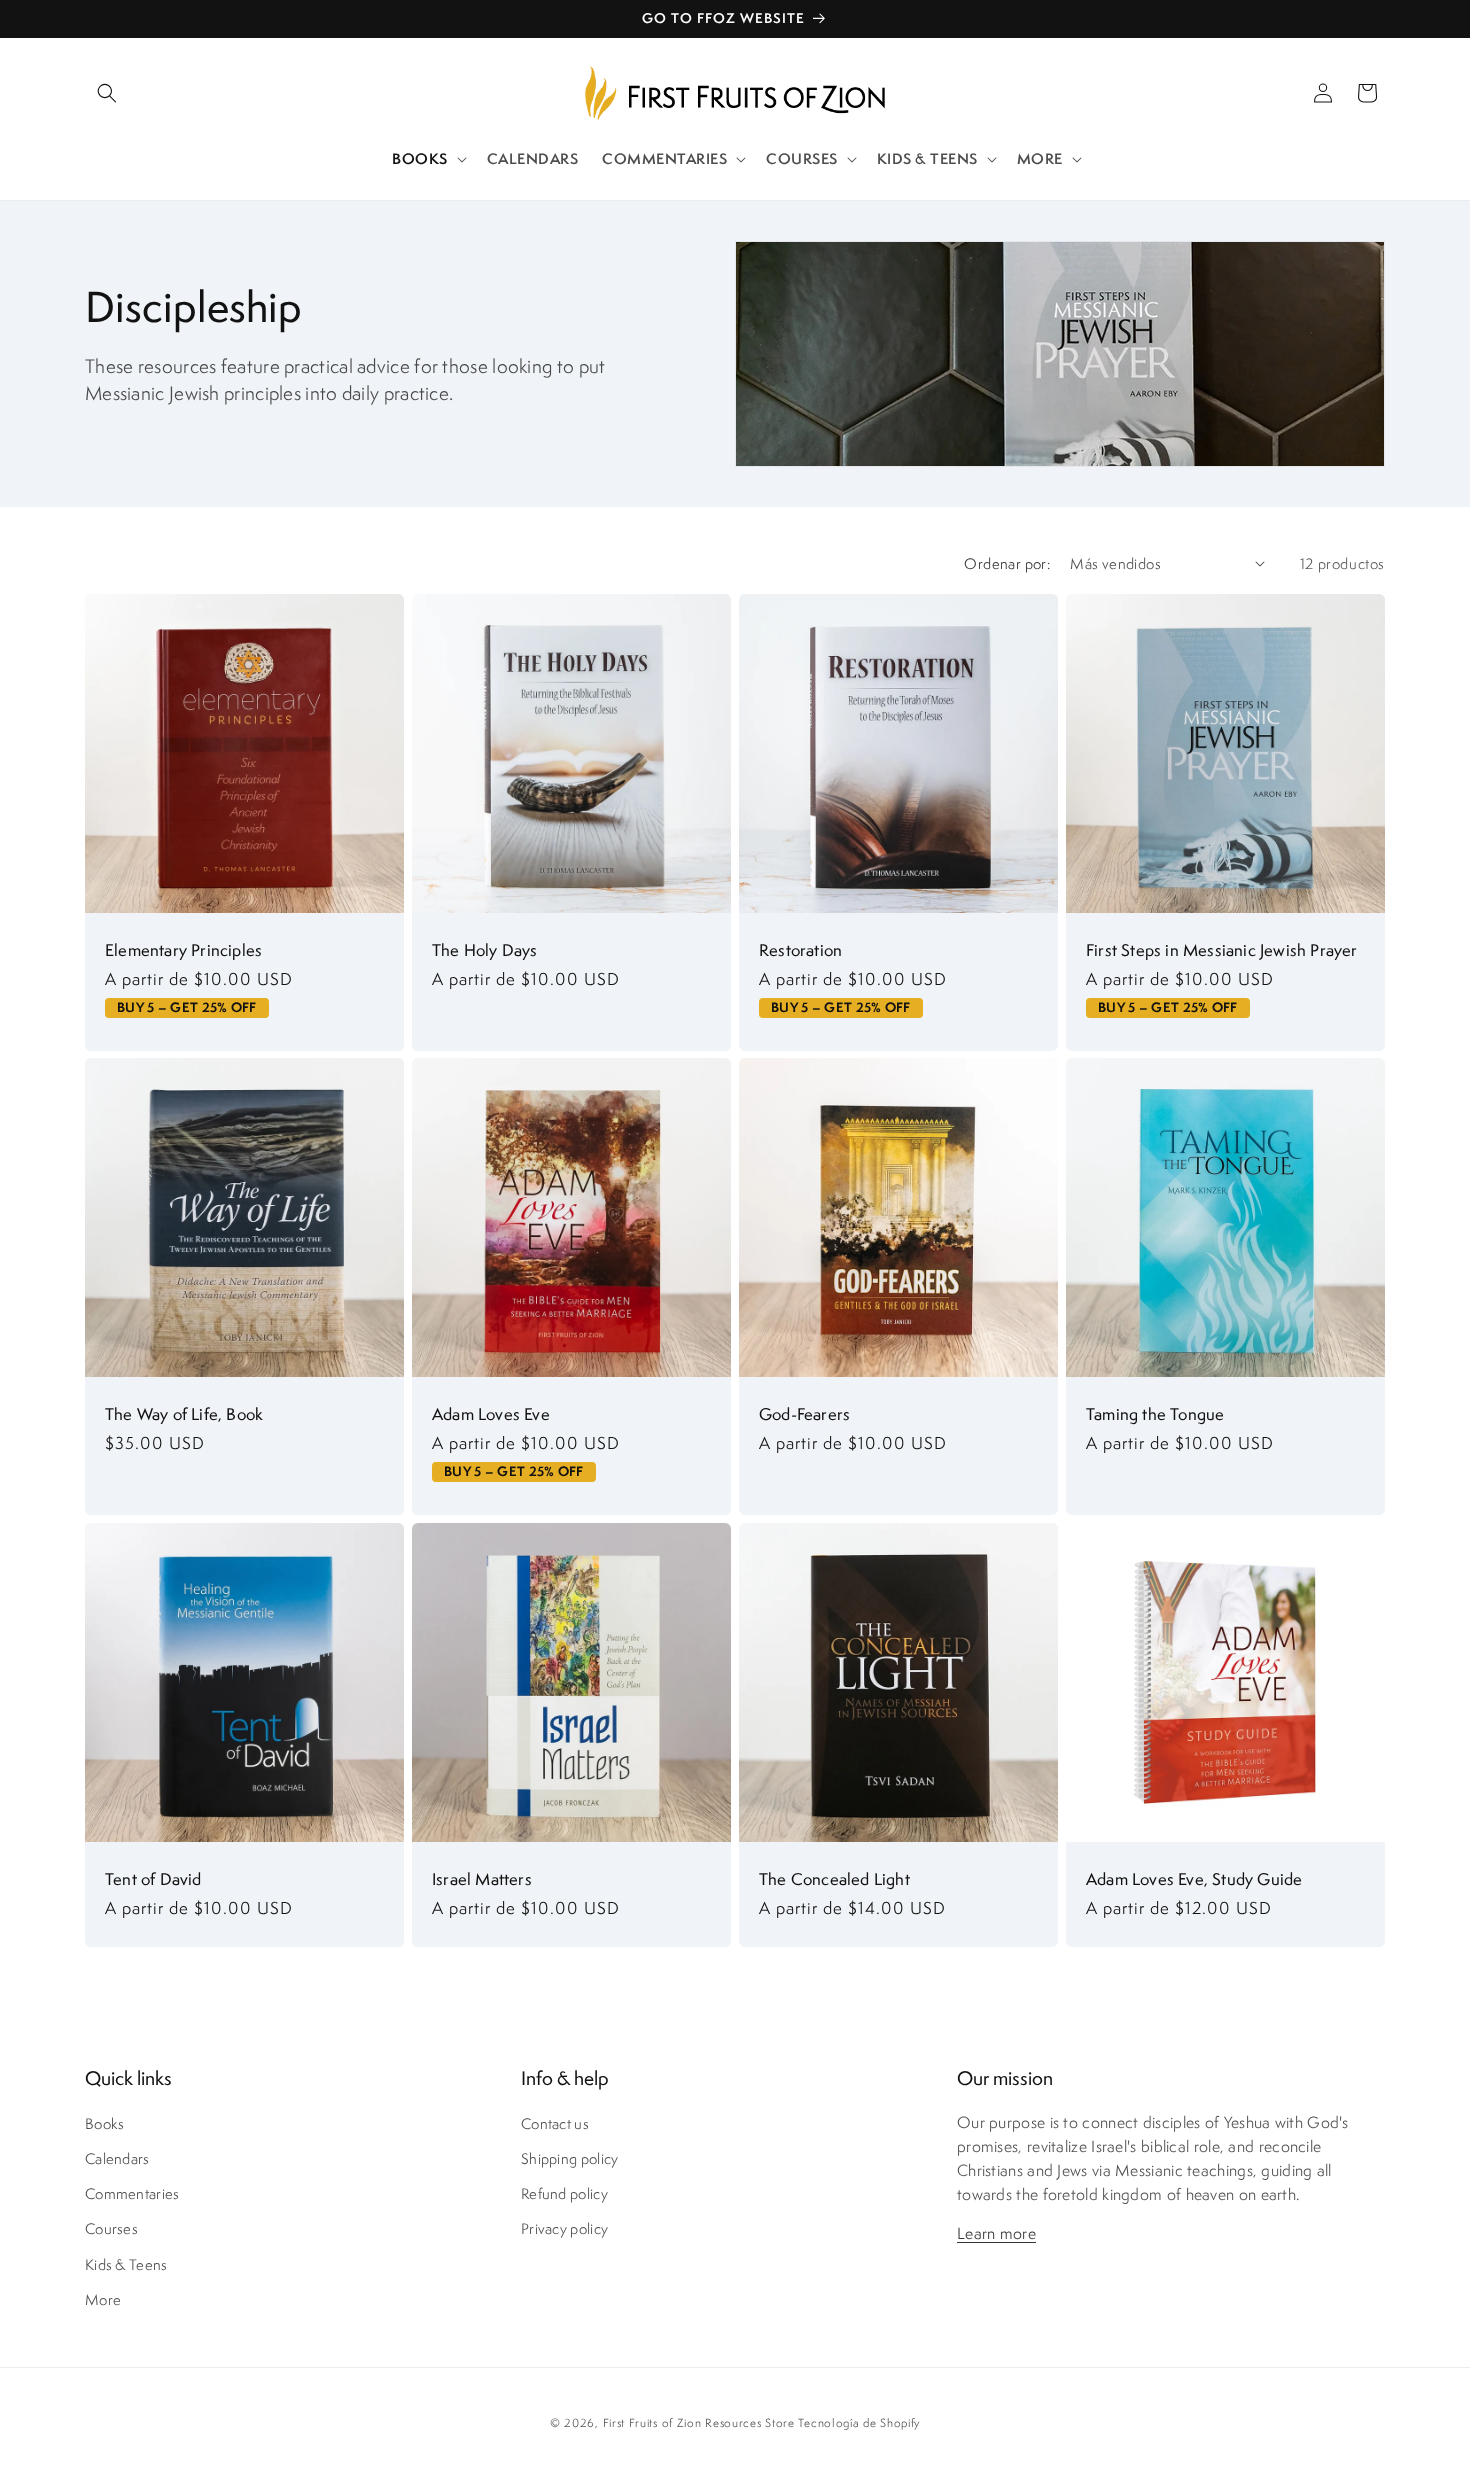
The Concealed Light (834, 1879)
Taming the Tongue (1155, 1414)
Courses (111, 2228)
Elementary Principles (183, 950)
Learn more (996, 2233)
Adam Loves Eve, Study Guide (1194, 1879)
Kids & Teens (126, 2264)
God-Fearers (804, 1414)
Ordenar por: (1007, 563)
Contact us (555, 2123)
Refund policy (564, 2193)
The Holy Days (485, 950)
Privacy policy (564, 2228)
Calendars (117, 2158)
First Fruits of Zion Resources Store (699, 2422)
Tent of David (153, 1879)
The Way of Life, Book (184, 1414)
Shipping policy (570, 2158)
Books (105, 2123)
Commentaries (132, 2193)
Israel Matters (482, 1879)
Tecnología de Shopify (859, 2422)
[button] (107, 93)
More (103, 2299)
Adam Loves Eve (491, 1414)
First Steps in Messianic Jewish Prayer (1222, 950)
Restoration (800, 950)
